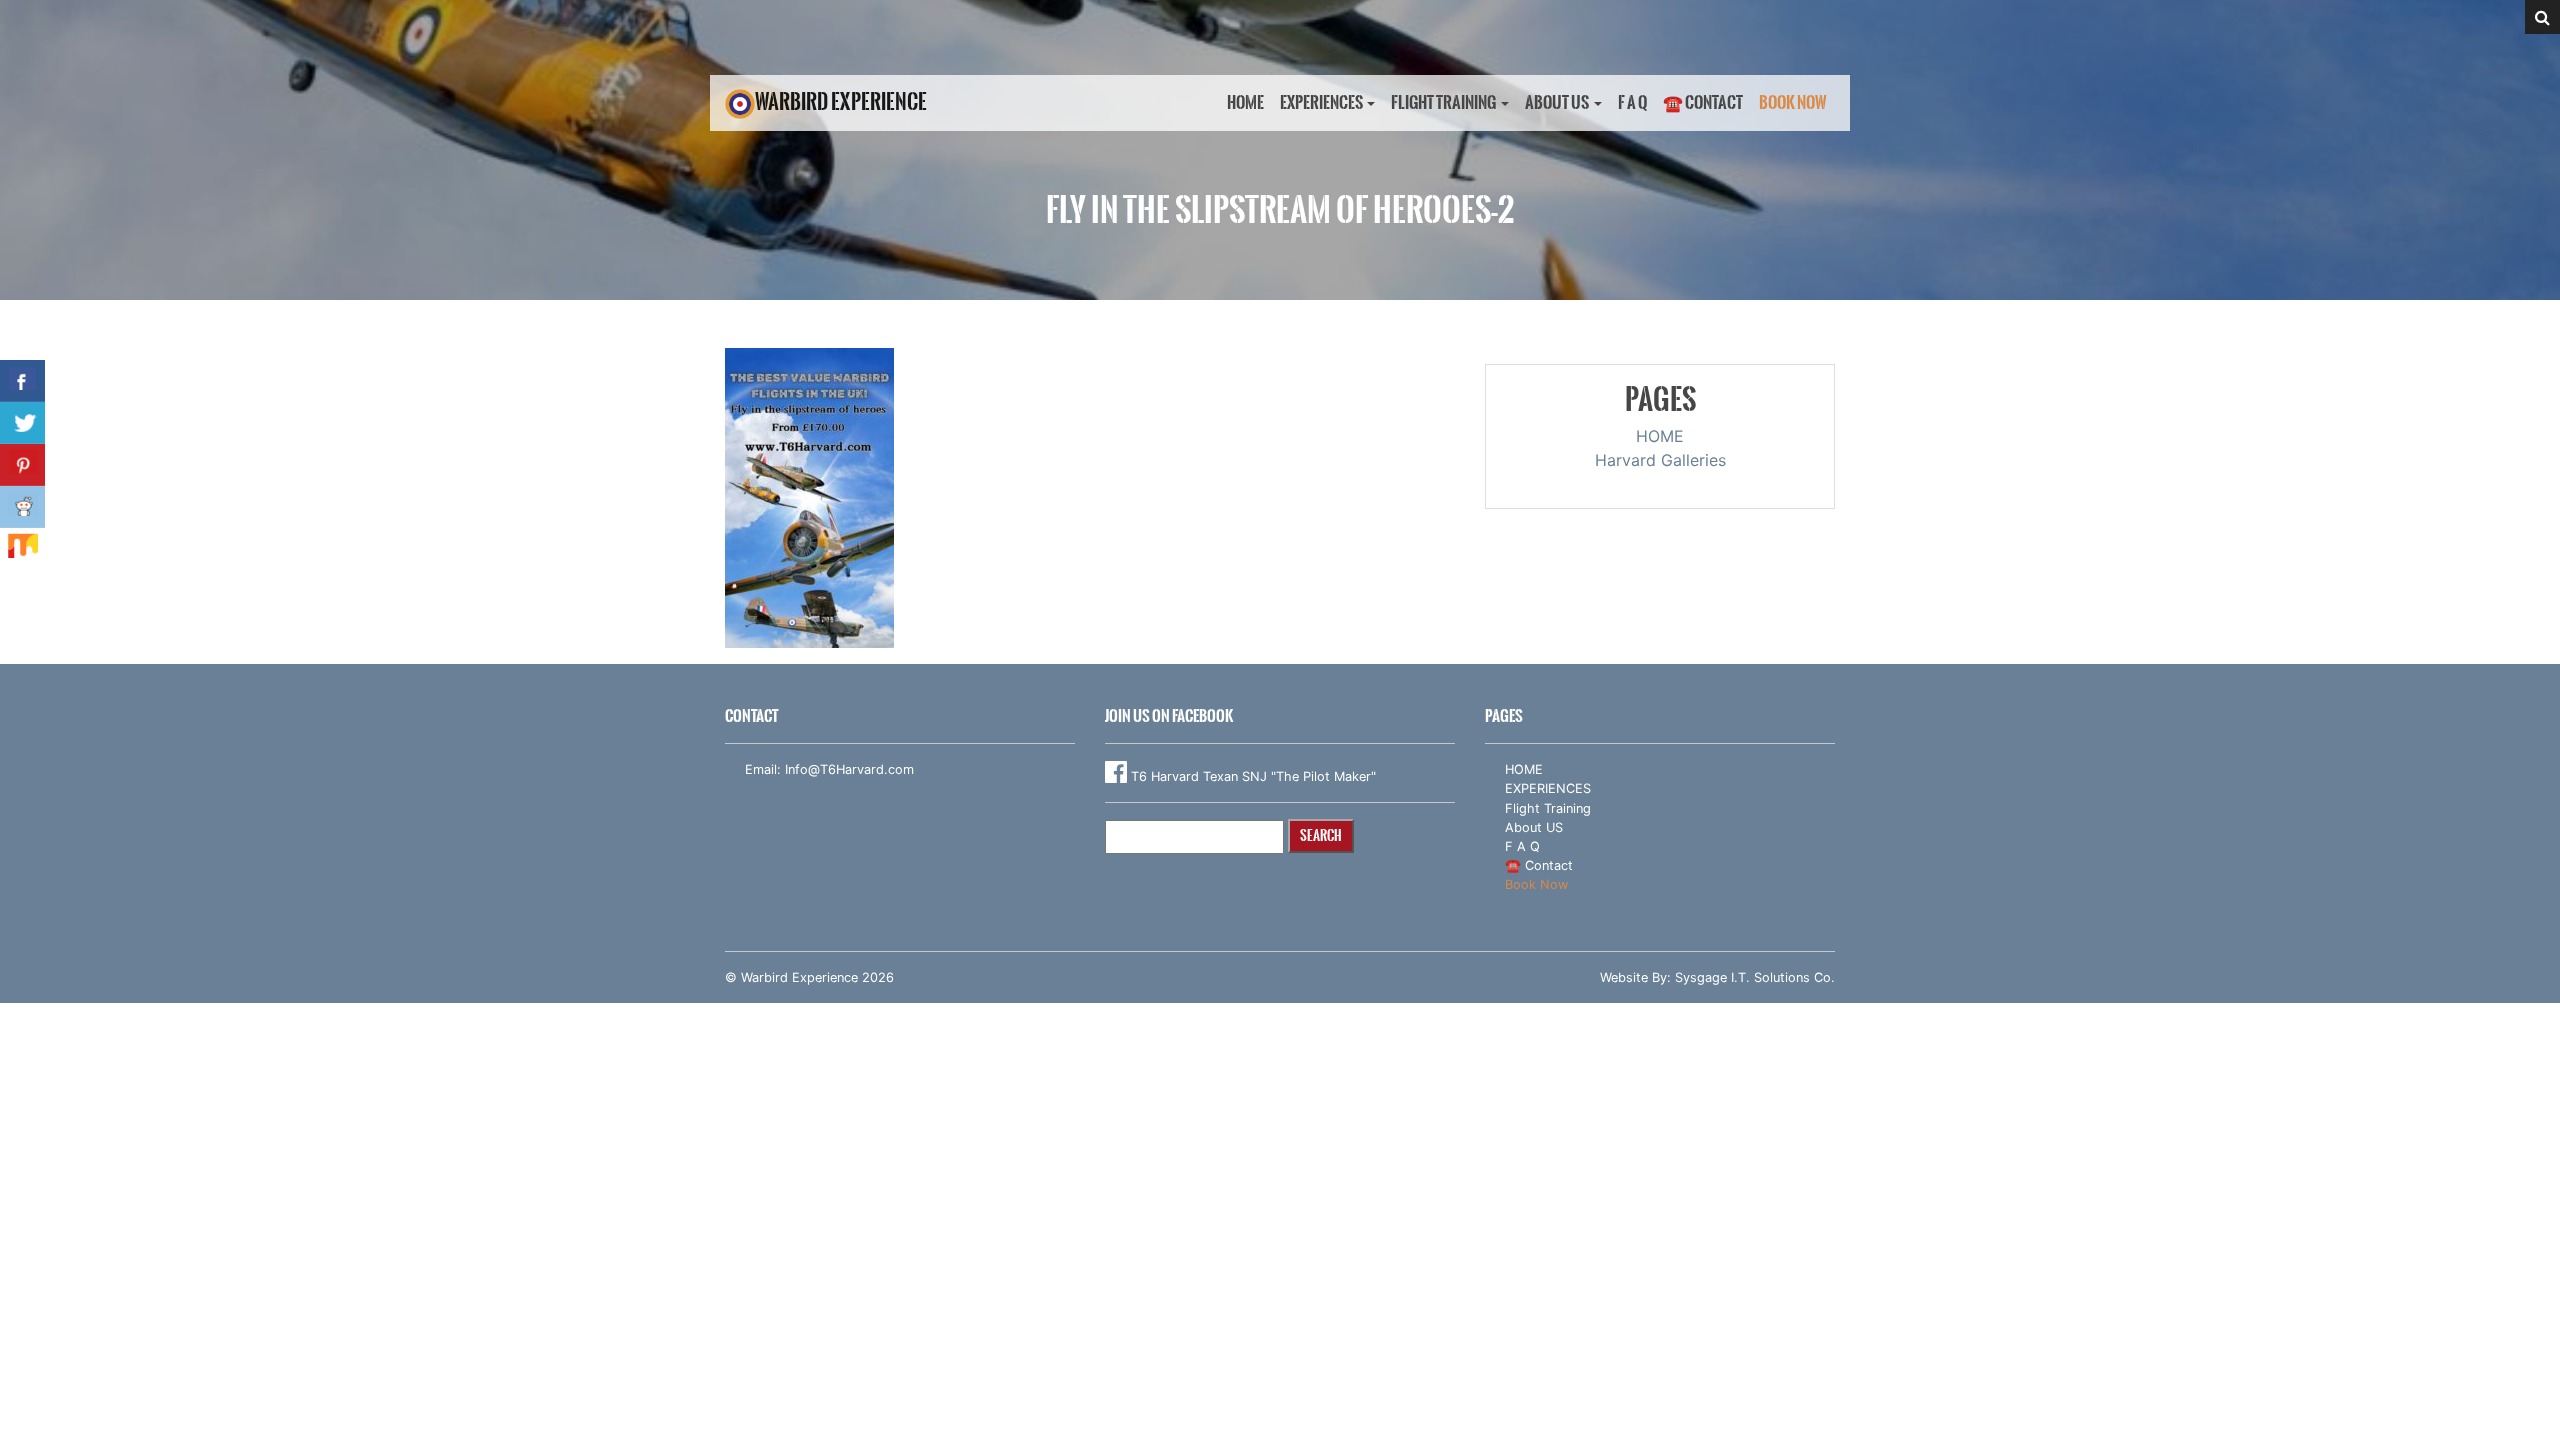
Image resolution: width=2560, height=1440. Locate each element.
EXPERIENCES (1321, 102)
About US (1557, 102)
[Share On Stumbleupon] (22, 549)
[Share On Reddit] (22, 507)
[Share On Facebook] (22, 381)
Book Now (1793, 102)
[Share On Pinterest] (22, 465)
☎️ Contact (1703, 102)
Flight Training (1443, 102)
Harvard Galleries (1660, 460)
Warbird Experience (841, 101)
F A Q (1632, 102)
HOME (1245, 102)
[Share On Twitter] (22, 423)
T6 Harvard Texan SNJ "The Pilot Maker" (1251, 776)
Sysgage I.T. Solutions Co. (1755, 977)
